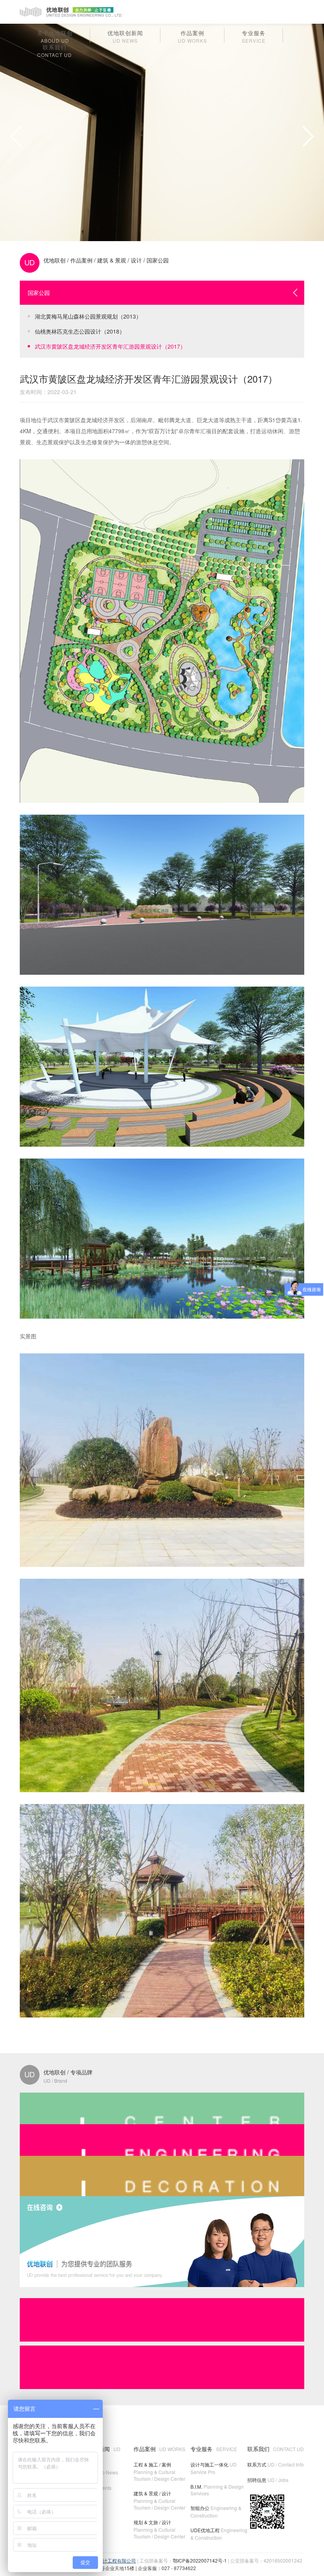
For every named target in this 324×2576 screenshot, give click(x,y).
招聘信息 (268, 2480)
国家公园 (158, 260)
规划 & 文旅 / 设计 (159, 2529)
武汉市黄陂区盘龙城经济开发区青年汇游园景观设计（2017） (110, 346)
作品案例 (81, 260)
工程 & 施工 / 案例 (159, 2471)
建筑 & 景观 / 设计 (120, 260)
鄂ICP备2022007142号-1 (200, 2560)
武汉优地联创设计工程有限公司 (103, 2560)
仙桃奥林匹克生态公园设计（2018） (80, 331)
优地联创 (55, 260)
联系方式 (276, 2464)
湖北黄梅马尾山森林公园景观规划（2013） (88, 316)
